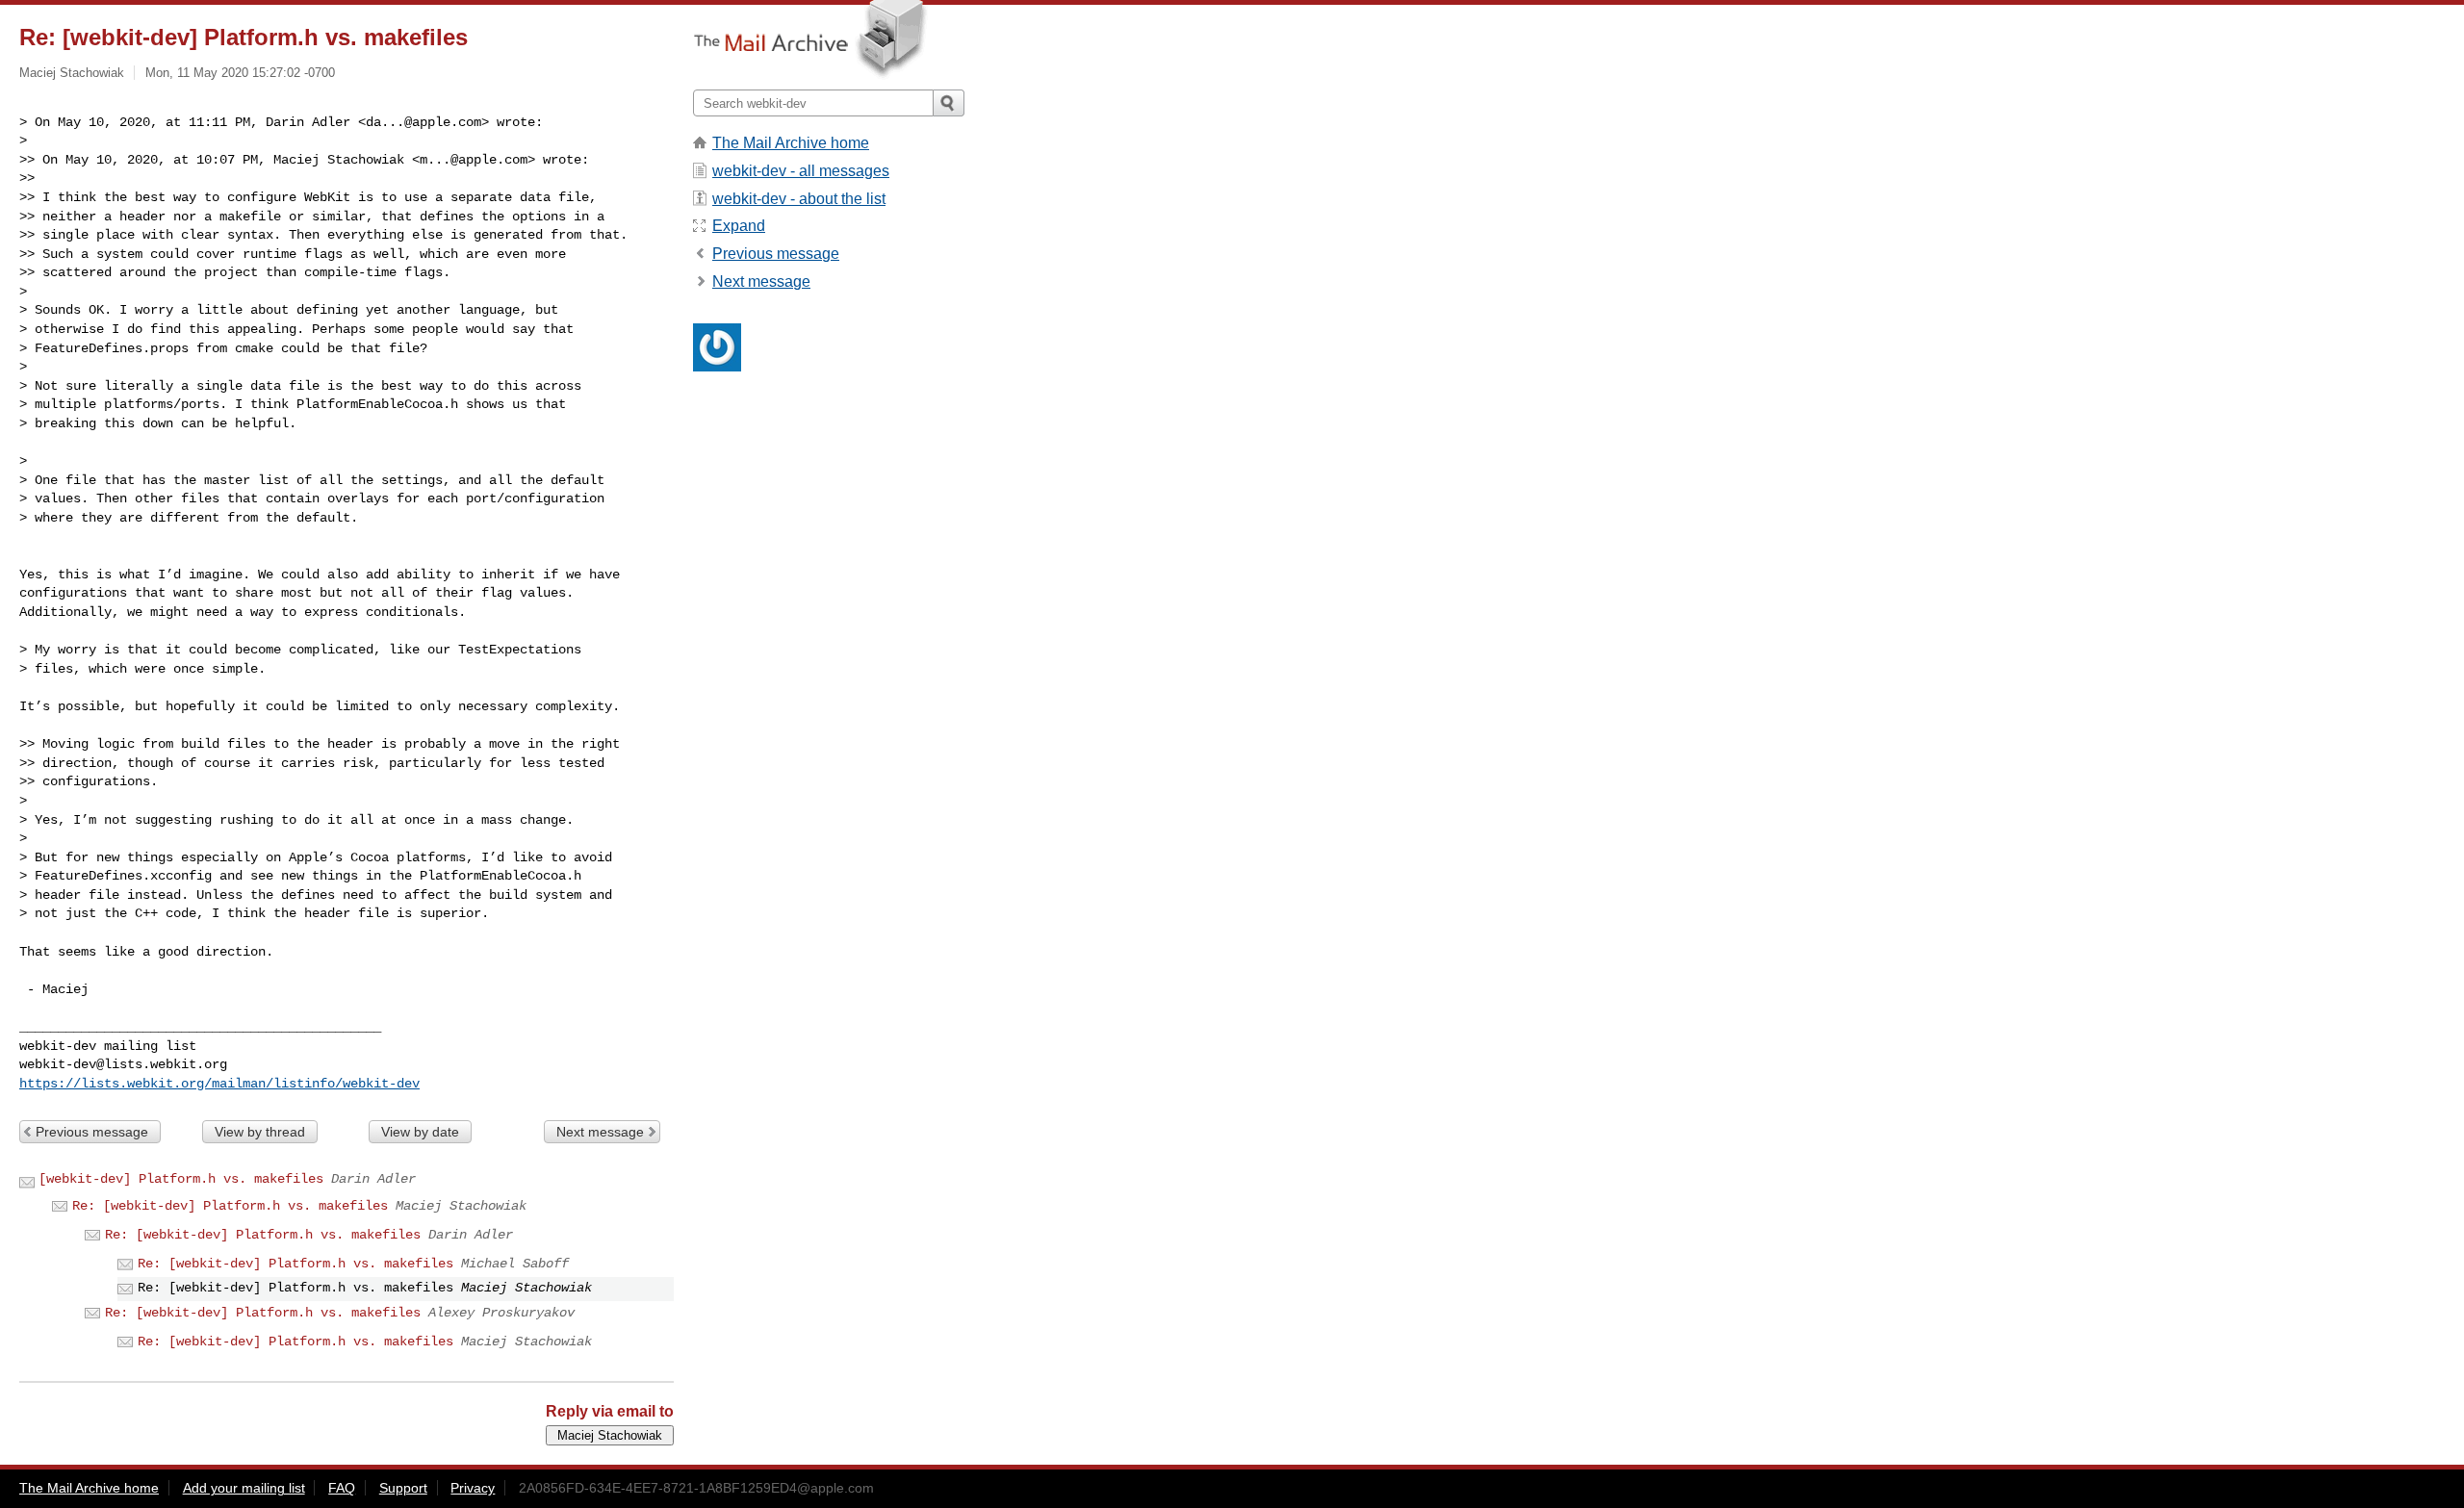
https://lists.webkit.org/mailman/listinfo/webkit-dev (219, 1084)
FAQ (342, 1488)
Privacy (473, 1488)
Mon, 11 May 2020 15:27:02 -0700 (240, 73)
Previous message (92, 1132)
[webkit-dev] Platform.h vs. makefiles (181, 1179)
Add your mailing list (244, 1488)
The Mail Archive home (791, 143)
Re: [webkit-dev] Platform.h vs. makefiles (230, 1206)
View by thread (260, 1132)
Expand (739, 226)
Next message (600, 1132)
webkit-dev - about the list (799, 199)
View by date (420, 1132)
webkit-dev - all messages (801, 171)
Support (403, 1488)
